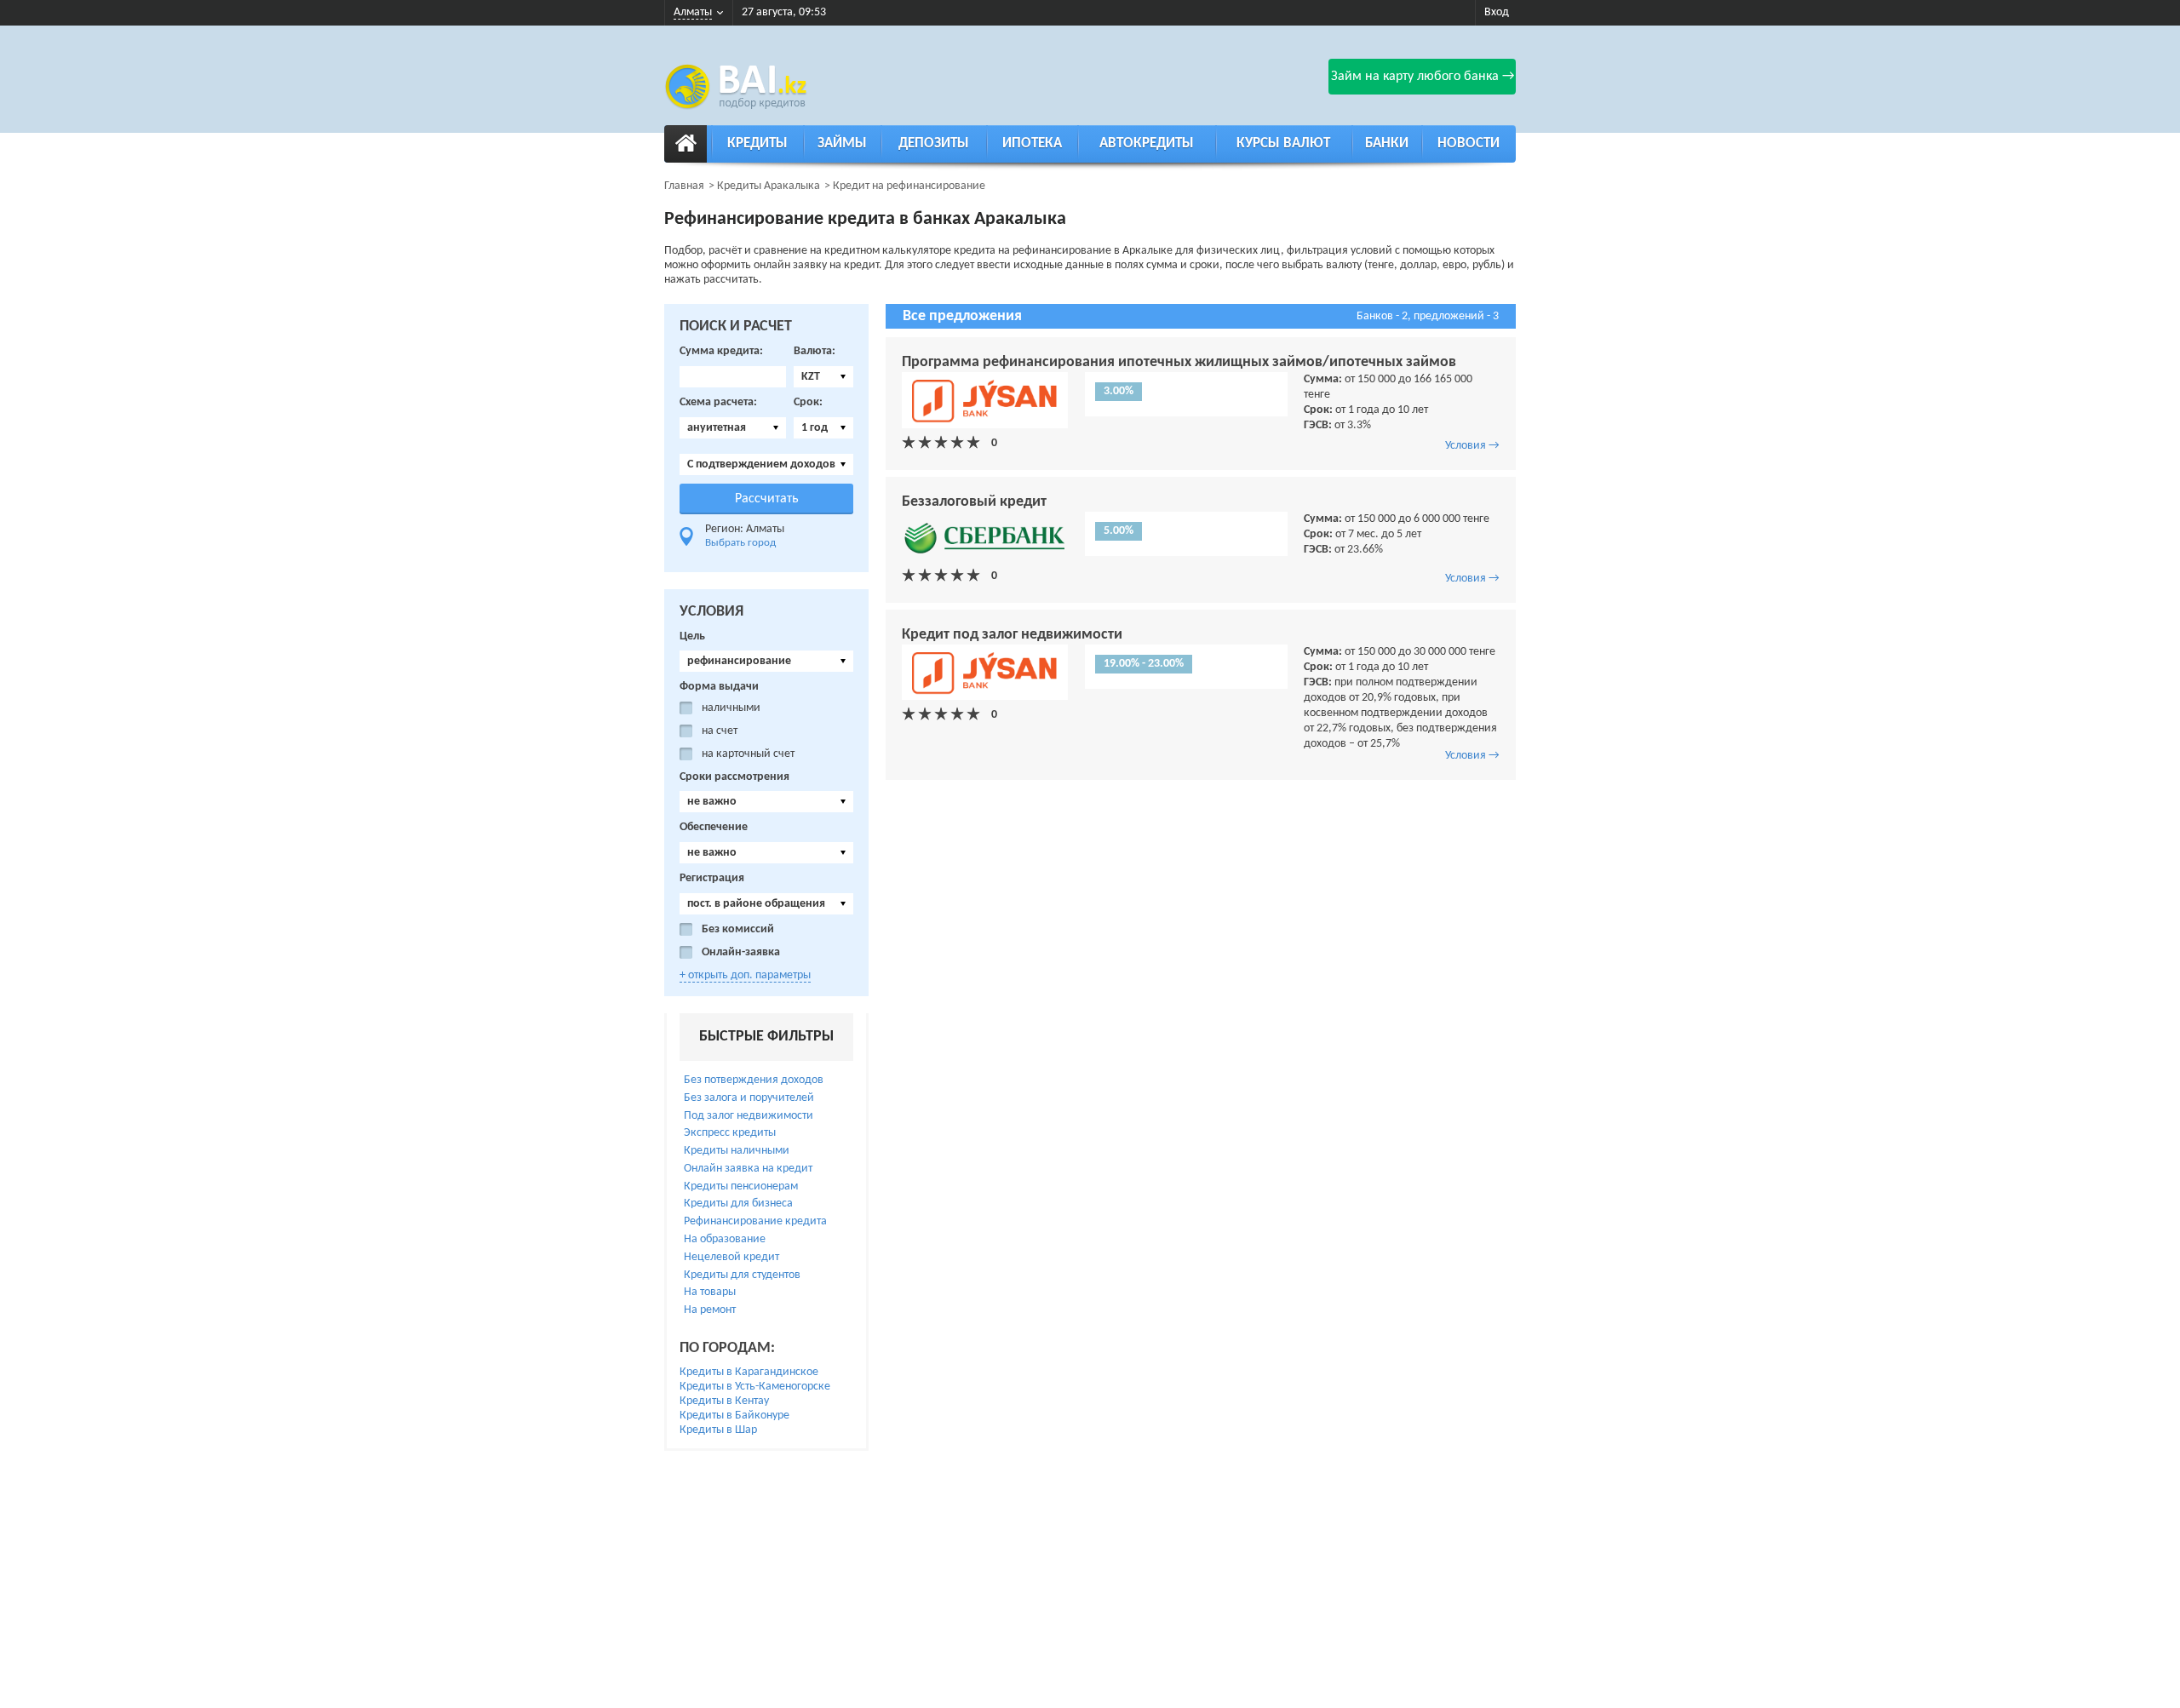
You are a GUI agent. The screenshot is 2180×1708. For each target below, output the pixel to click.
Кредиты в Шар (718, 1430)
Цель (692, 636)
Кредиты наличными (737, 1151)
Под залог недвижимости (749, 1116)
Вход (1497, 12)
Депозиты (934, 143)
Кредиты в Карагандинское (749, 1372)
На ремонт (710, 1310)
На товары (710, 1292)
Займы (842, 143)
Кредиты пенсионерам (741, 1186)
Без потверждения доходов (754, 1080)
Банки (1387, 143)
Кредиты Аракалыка (769, 186)
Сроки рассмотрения (734, 777)
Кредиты (757, 143)
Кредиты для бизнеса (738, 1204)
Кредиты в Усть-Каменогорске (755, 1387)
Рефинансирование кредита (755, 1221)
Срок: (808, 402)
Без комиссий (738, 929)
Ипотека (1032, 143)
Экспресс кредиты (730, 1133)
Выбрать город (740, 543)
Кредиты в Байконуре (734, 1416)
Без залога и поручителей (749, 1098)
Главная (684, 186)
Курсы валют (1283, 143)
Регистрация (712, 878)
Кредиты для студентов (742, 1275)
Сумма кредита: (721, 351)
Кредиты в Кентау (724, 1401)
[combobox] (823, 377)
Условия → (1472, 446)
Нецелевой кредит (731, 1257)
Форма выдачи (719, 687)
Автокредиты (1147, 143)
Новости (1469, 143)
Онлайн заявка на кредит (748, 1169)
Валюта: (815, 351)
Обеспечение (714, 827)
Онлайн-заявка (741, 952)
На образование (725, 1239)
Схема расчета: (718, 402)
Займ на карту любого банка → (1423, 77)
